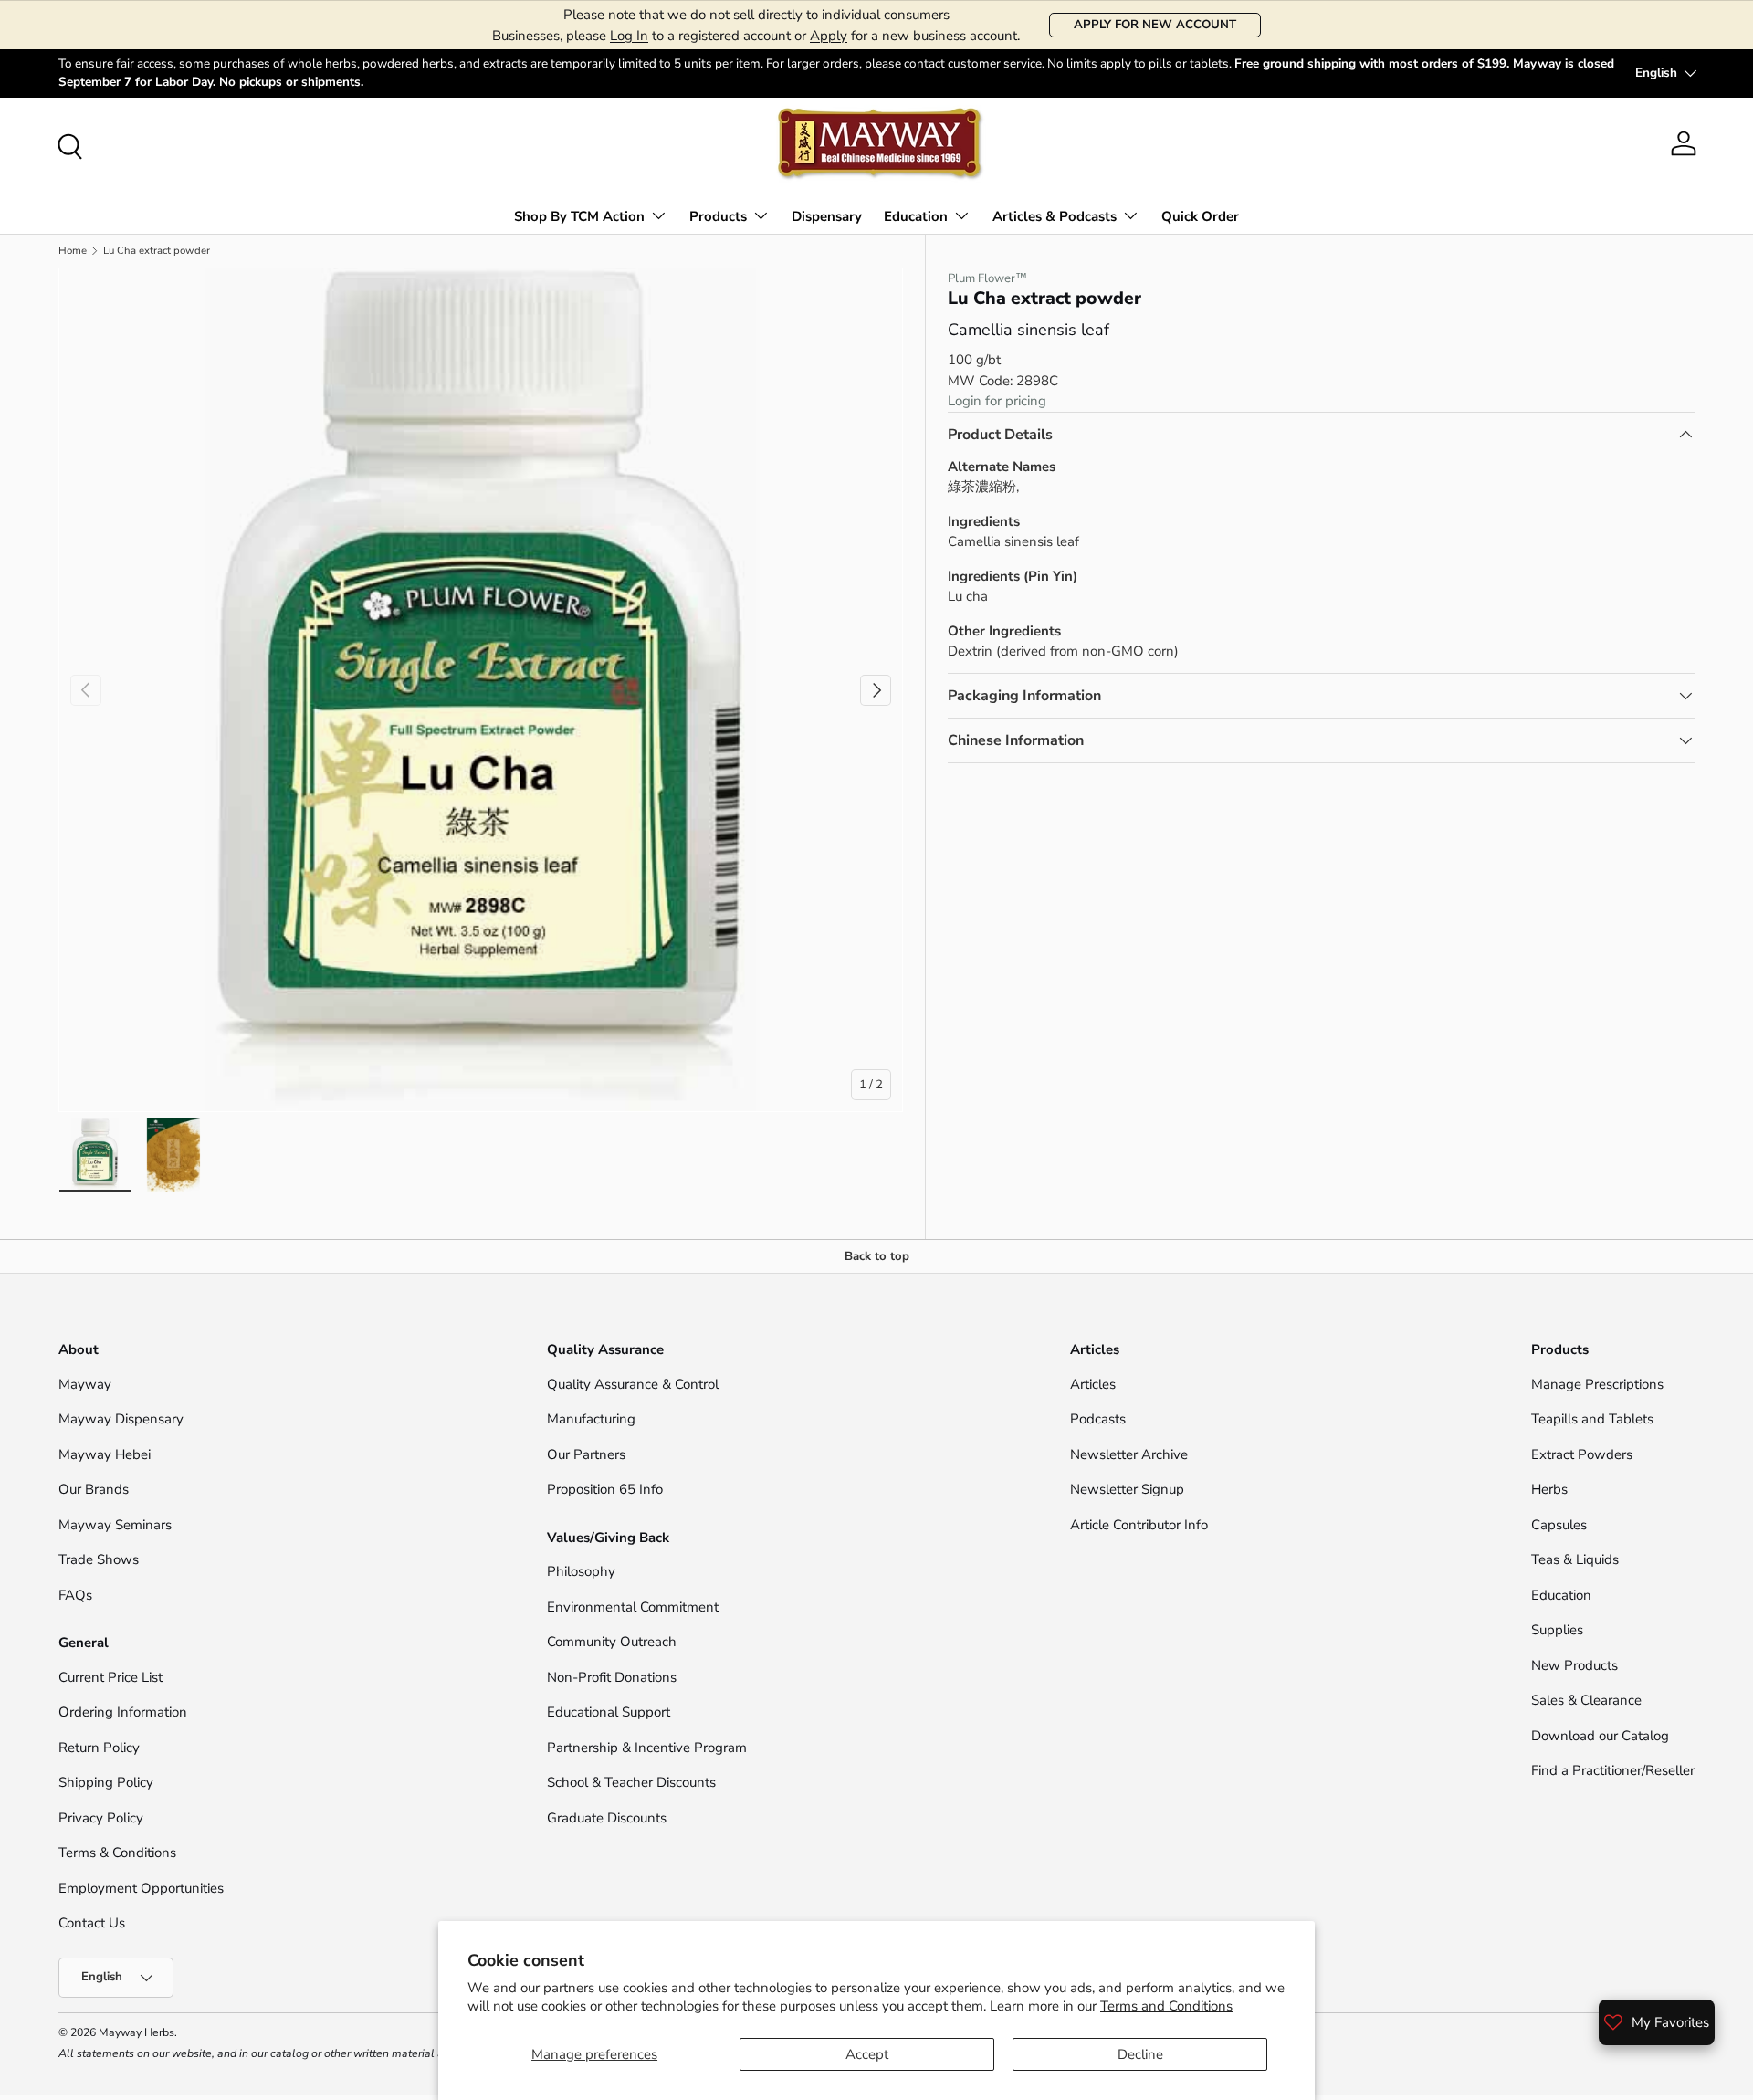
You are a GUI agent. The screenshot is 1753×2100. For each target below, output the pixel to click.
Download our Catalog (1600, 1736)
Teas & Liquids (1575, 1559)
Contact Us (94, 1923)
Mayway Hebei (105, 1454)
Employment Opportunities (141, 1888)
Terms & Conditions (117, 1853)
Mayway (85, 1384)
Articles (1093, 1384)
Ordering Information (123, 1712)
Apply (829, 36)
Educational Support (609, 1712)
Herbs (1549, 1489)
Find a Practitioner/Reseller (1613, 1770)
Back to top (877, 1256)
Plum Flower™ (987, 278)
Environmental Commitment (633, 1607)
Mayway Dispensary (121, 1419)
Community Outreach (612, 1642)
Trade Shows (99, 1559)
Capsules (1559, 1525)
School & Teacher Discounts (631, 1782)
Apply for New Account (1155, 25)
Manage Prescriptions (1597, 1384)
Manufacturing (591, 1419)
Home (73, 251)
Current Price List (110, 1677)
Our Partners (586, 1454)
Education (916, 216)
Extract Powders (1582, 1454)
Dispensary (827, 216)
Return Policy (99, 1748)
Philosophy (581, 1571)
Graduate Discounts (607, 1818)
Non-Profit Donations (612, 1677)
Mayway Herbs (136, 2032)
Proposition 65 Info (605, 1489)
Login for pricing (997, 401)
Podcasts (1098, 1419)
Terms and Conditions (1166, 2006)
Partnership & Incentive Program (647, 1748)
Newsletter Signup (1127, 1489)
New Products (1575, 1665)
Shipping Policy (106, 1782)
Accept (867, 2054)
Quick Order (1200, 216)
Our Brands (94, 1489)
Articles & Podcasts (1055, 216)
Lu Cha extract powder (157, 251)
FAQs (75, 1595)
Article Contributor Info (1139, 1525)
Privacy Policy (101, 1818)
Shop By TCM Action (579, 216)
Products (718, 216)
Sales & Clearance (1586, 1700)
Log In (629, 36)
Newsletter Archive (1129, 1454)
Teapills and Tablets (1592, 1419)
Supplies (1557, 1630)
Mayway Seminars (115, 1525)
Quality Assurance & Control (633, 1384)
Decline (1140, 2054)
